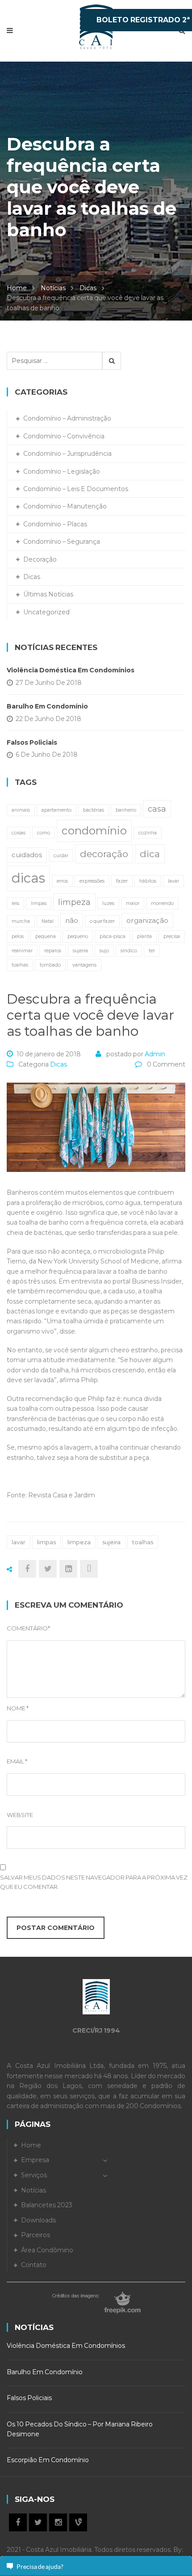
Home (17, 288)
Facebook (18, 2522)
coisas (19, 833)
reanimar (22, 951)
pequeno (78, 936)
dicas (28, 878)
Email (17, 1761)
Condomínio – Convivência (64, 436)
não (72, 920)
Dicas (88, 288)
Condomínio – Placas (55, 524)
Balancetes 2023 (47, 2205)
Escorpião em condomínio (48, 2460)
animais (21, 810)
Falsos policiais (32, 742)
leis (15, 903)
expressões (92, 881)
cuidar (61, 856)
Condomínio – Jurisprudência (67, 454)
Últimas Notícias (48, 594)
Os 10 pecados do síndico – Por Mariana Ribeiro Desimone (80, 2429)
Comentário (28, 1628)
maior (133, 903)
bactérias (94, 810)
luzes (108, 903)
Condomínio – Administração (67, 418)
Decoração (40, 559)
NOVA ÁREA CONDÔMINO (96, 2527)
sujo (104, 951)
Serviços (34, 2175)
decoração (104, 854)
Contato (34, 2265)
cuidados (27, 855)
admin (155, 1054)
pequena (46, 936)
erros (62, 881)
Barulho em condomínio (47, 706)
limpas (46, 1542)
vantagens (84, 965)
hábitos (148, 881)
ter (152, 951)
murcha (21, 921)
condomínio (94, 830)
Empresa (35, 2160)
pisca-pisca (113, 936)
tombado (50, 965)
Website (20, 1815)
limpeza (79, 1542)
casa (157, 809)
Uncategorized (46, 612)
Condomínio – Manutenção (65, 506)
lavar (19, 1542)
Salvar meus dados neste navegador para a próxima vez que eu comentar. (94, 1882)
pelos (18, 936)
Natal (48, 921)
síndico (129, 951)
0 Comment (166, 1064)
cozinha (148, 833)
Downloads (38, 2220)
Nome (18, 1708)
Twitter (38, 2522)
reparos (53, 951)
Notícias (53, 288)
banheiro (126, 810)
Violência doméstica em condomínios (71, 670)
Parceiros (35, 2235)
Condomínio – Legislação (62, 471)
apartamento (56, 810)
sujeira (111, 1542)
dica (150, 854)
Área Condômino (47, 2250)
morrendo (162, 903)
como (44, 833)
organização (147, 920)
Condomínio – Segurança (62, 542)
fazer (122, 881)
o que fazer (102, 921)
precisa (172, 936)
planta (144, 936)
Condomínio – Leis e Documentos (76, 489)
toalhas (143, 1542)
